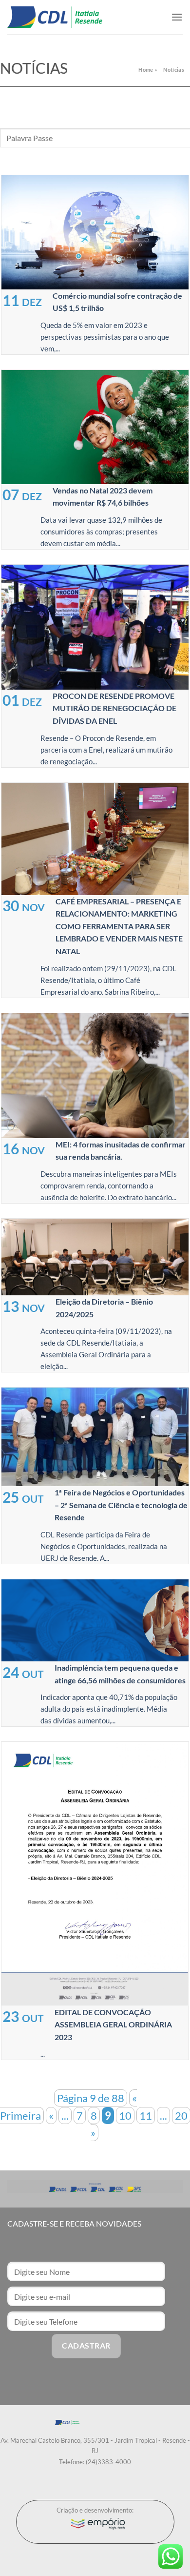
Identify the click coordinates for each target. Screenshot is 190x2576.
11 (146, 2116)
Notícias (174, 70)
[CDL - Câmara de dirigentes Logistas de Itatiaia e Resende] (55, 17)
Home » (148, 70)
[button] (177, 17)
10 (125, 2116)
